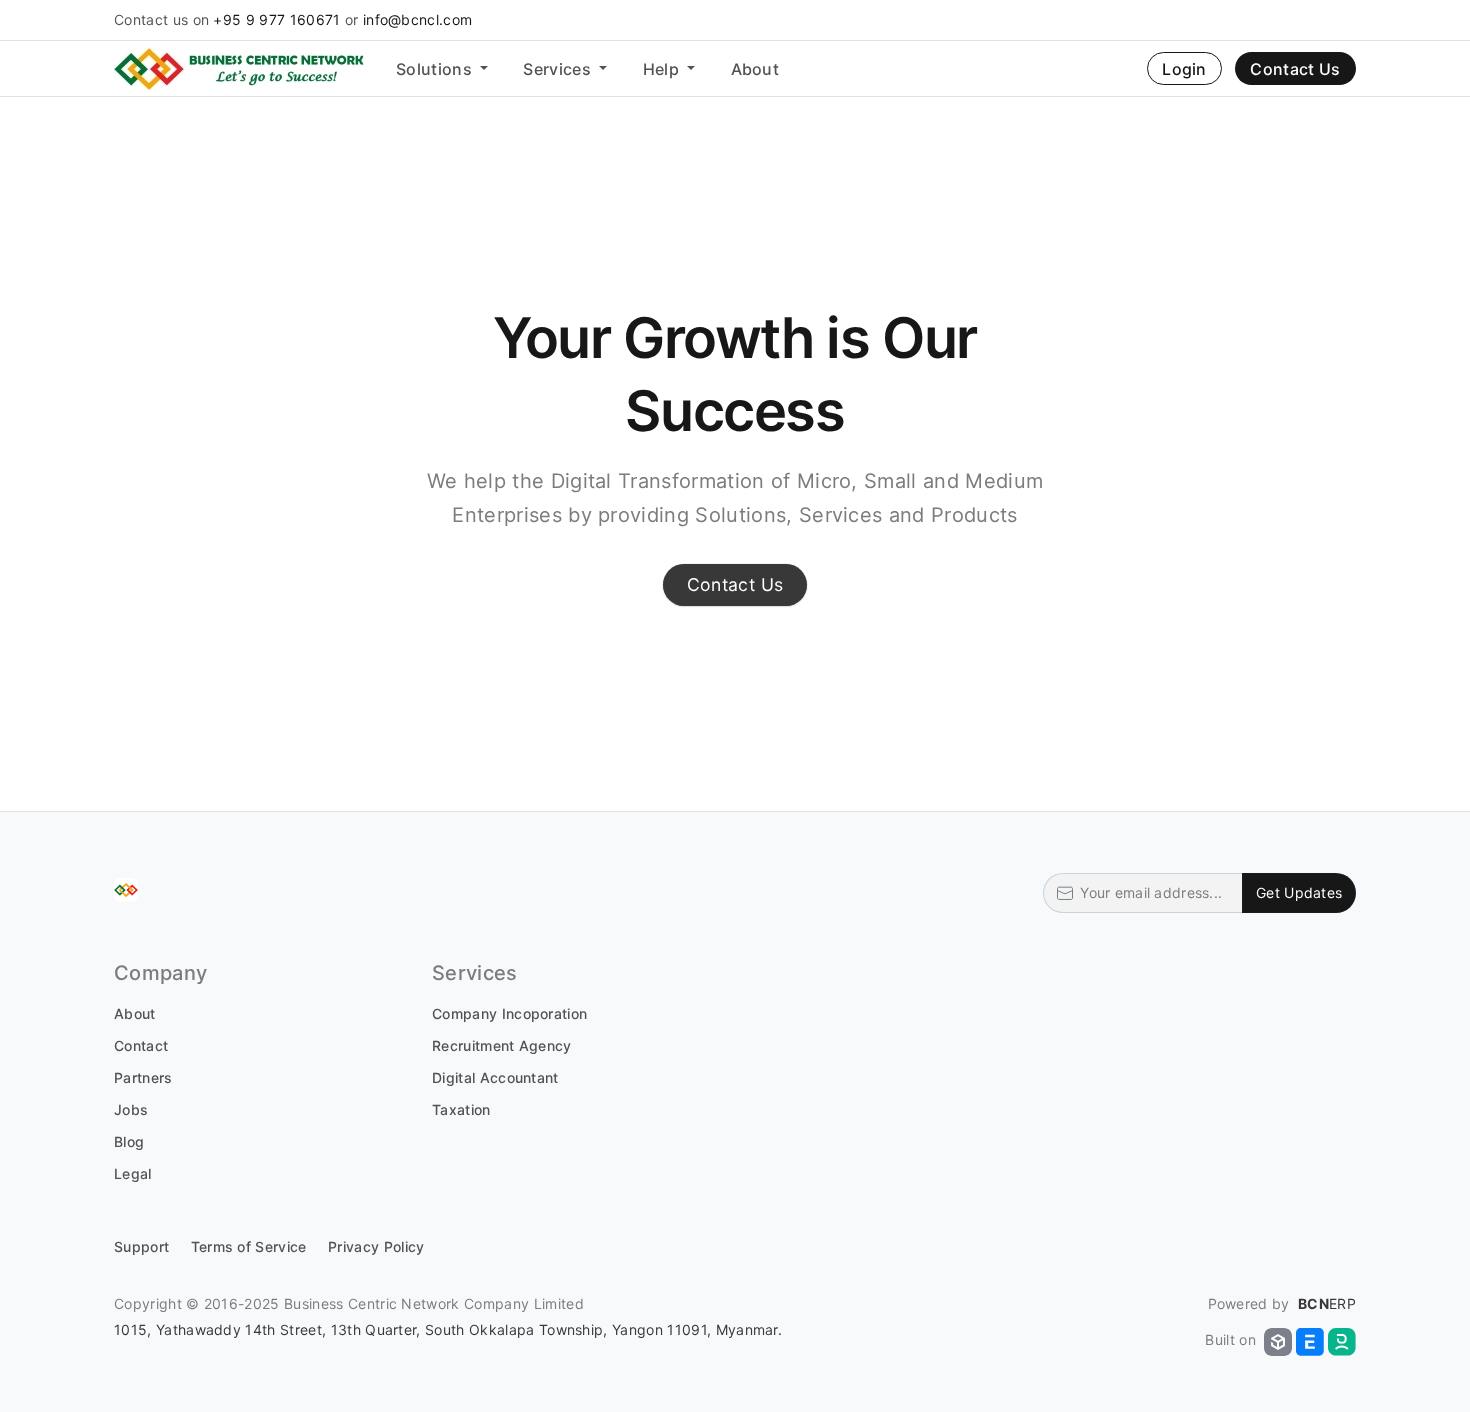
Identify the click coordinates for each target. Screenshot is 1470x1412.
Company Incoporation (509, 1013)
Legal (133, 1173)
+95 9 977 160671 (276, 19)
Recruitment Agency (502, 1045)
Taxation (461, 1109)
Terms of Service (249, 1246)
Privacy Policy (376, 1246)
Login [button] (1184, 69)
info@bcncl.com (417, 19)
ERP (1327, 1303)
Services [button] (559, 69)
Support (141, 1246)
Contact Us (1295, 69)
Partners (143, 1077)
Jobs (131, 1109)
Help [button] (663, 69)
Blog (129, 1141)
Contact (141, 1045)
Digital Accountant (495, 1077)
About (755, 69)
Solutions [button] (436, 69)
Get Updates (1299, 892)
